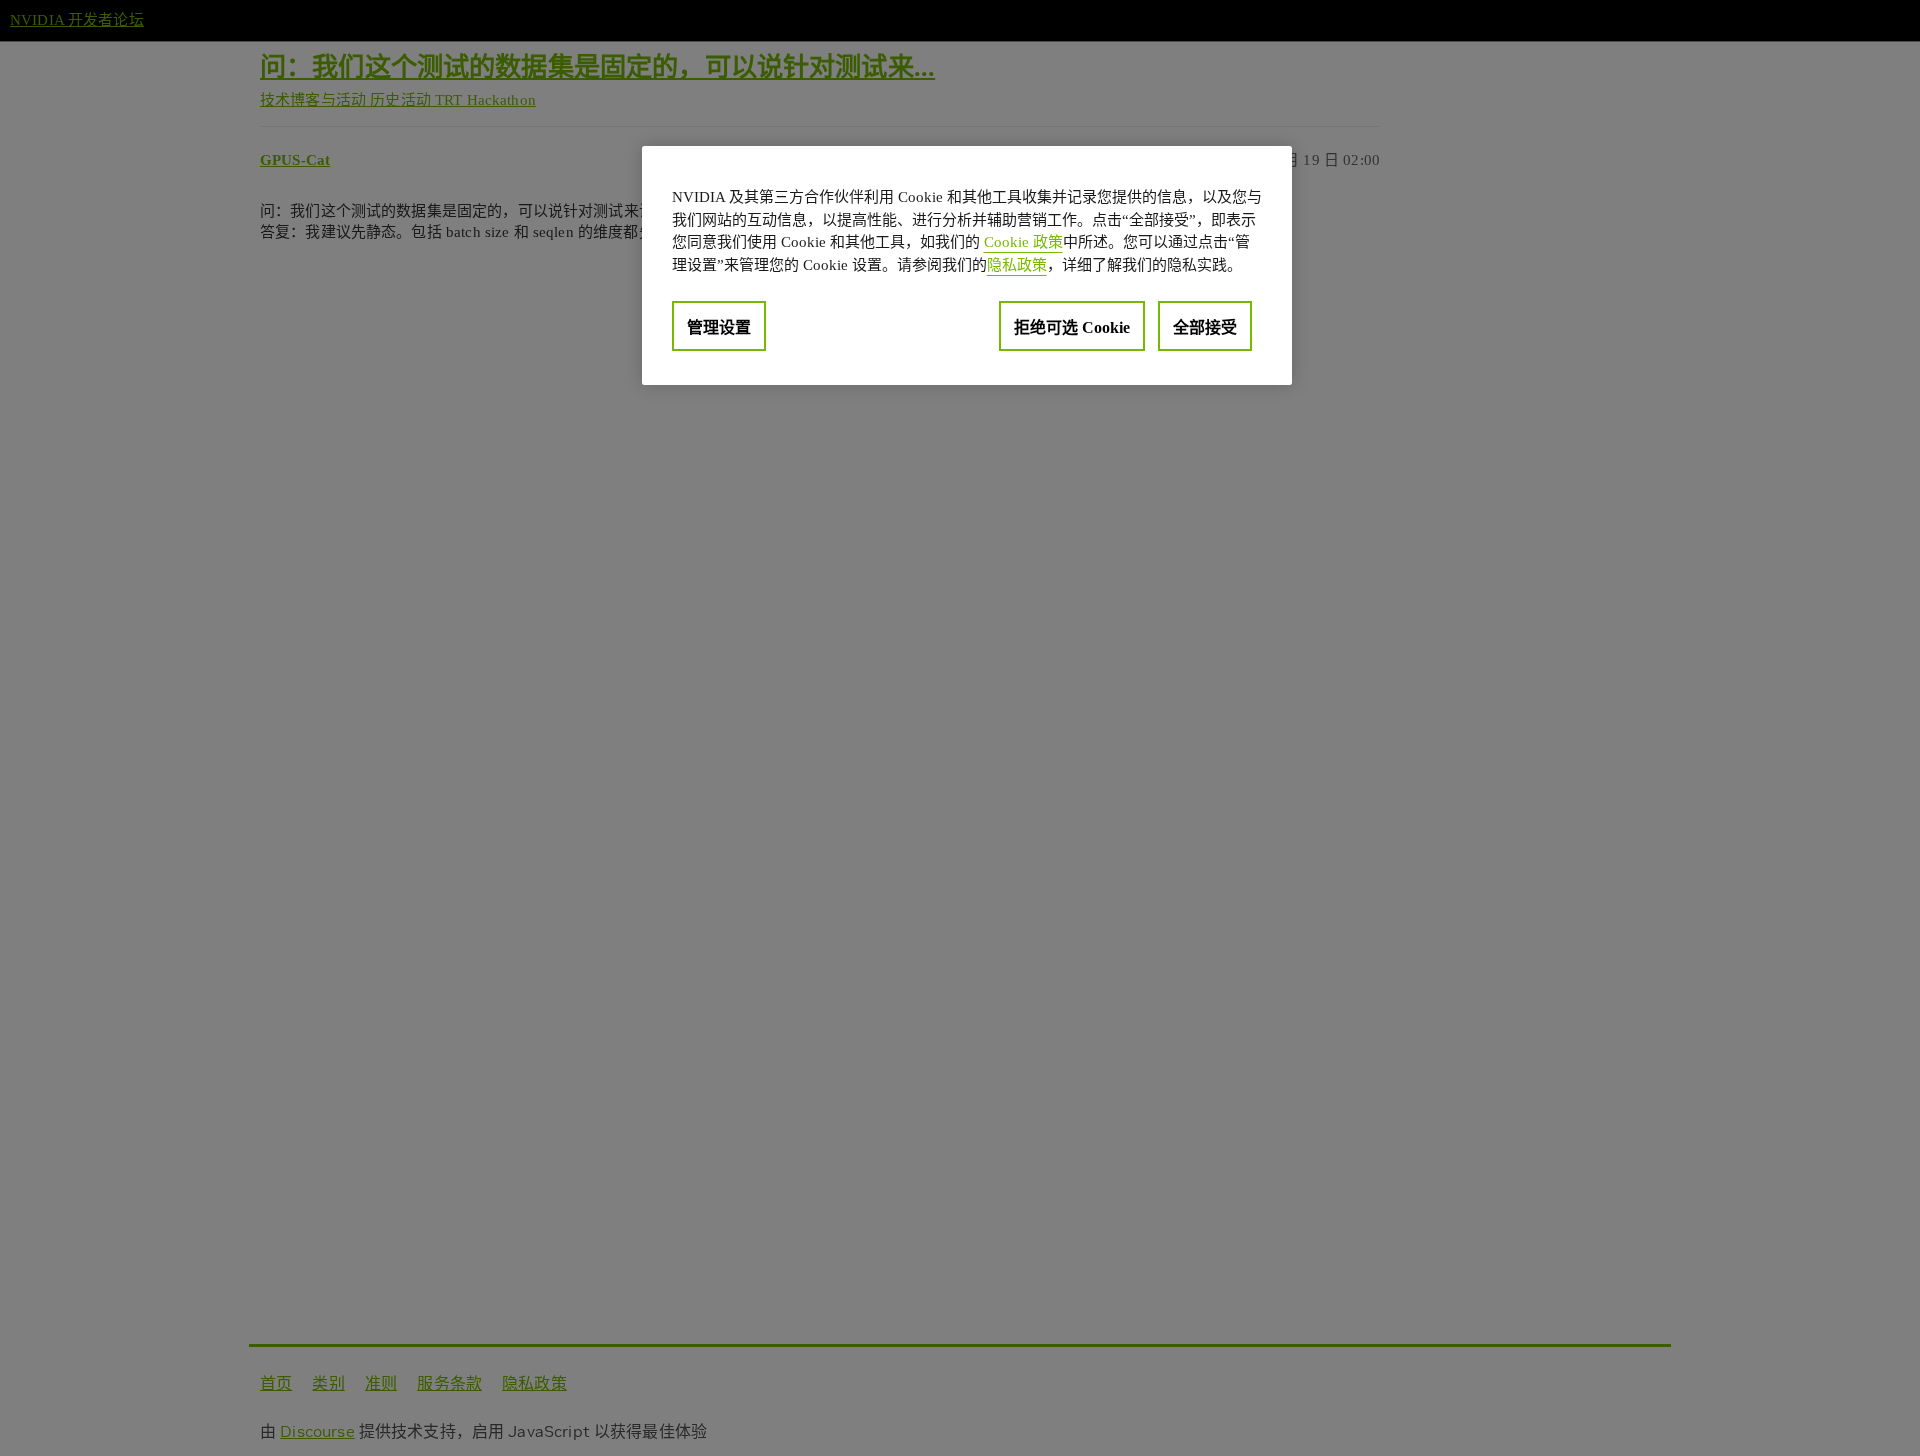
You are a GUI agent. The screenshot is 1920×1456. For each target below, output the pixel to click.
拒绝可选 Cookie (1072, 327)
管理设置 (719, 327)
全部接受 (1205, 327)
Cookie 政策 (1023, 242)
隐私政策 (1017, 264)
